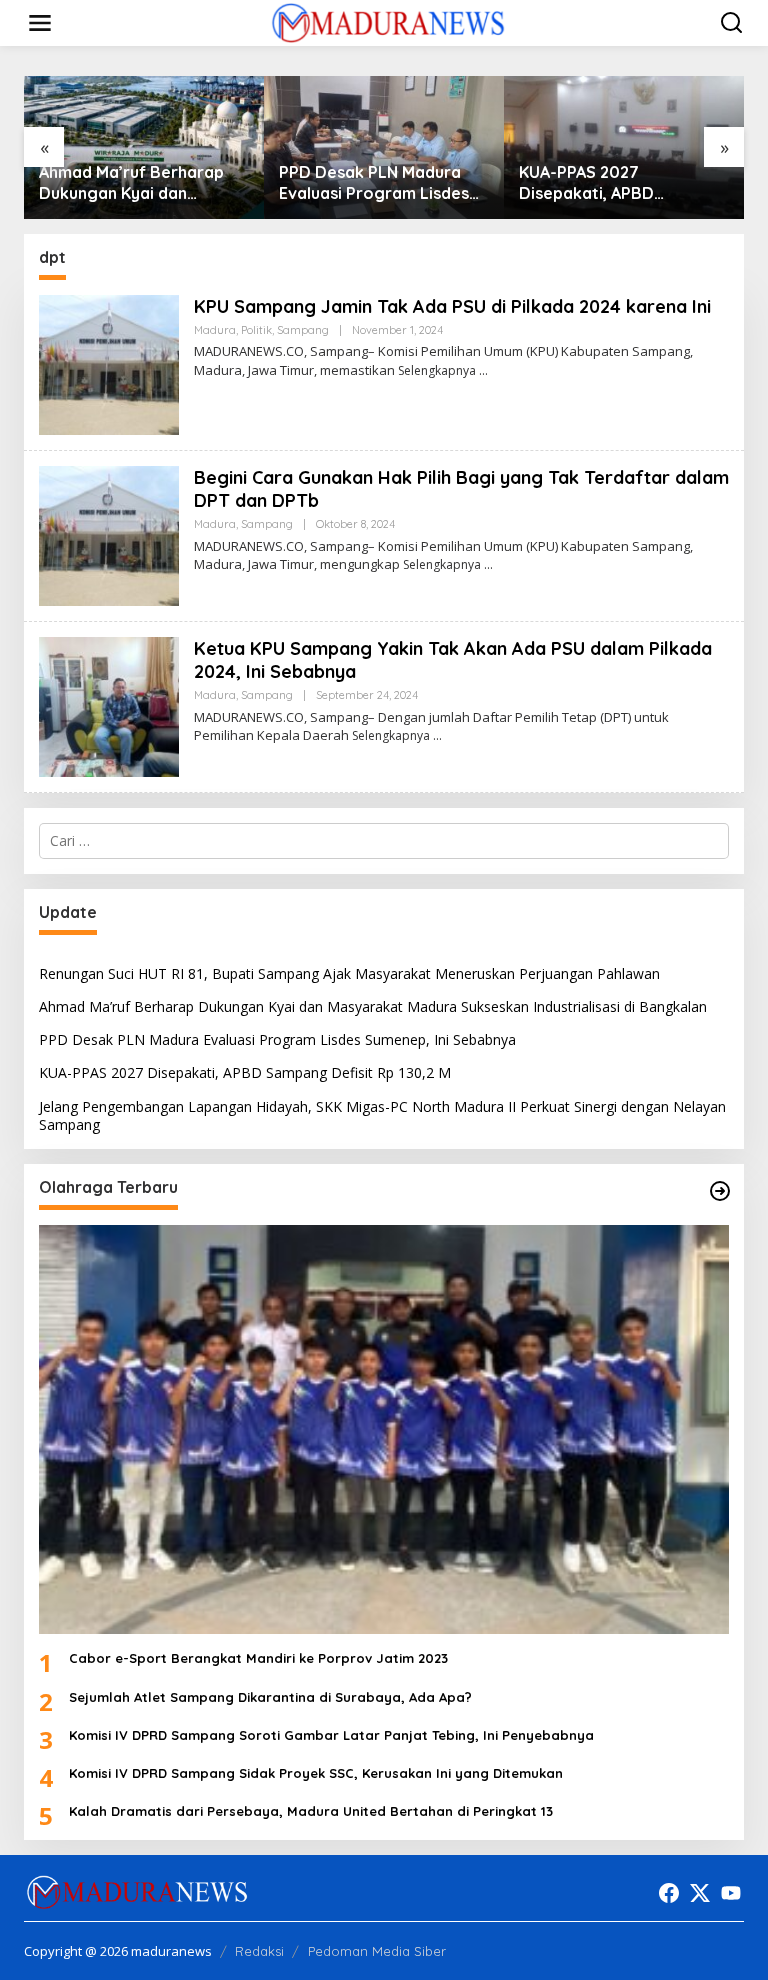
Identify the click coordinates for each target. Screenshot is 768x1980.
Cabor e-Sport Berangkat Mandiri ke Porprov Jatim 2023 (258, 1658)
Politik (256, 330)
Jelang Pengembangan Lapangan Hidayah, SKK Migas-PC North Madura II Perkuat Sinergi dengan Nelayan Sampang (617, 183)
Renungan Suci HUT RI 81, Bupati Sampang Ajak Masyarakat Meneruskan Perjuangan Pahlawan (349, 973)
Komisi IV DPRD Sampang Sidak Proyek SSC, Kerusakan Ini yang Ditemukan (316, 1773)
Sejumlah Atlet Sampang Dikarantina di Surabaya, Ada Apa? (270, 1697)
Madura (215, 330)
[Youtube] (731, 1893)
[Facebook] (669, 1893)
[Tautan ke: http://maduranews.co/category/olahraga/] (720, 1191)
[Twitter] (700, 1893)
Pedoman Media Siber (377, 1951)
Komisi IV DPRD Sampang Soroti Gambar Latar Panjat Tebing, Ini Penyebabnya (331, 1735)
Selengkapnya (437, 370)
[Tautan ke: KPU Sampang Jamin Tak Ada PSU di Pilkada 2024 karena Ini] (109, 362)
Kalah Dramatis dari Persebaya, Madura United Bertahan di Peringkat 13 (311, 1811)
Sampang (303, 330)
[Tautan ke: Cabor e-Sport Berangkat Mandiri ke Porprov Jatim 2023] (384, 1429)
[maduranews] (387, 21)
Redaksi (259, 1951)
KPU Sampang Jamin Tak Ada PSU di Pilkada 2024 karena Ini (452, 306)
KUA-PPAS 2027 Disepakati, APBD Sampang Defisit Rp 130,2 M (378, 183)
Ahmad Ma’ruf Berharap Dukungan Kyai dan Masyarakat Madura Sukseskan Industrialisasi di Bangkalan (373, 1006)
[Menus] (40, 23)
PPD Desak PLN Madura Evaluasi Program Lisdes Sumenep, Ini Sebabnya (134, 183)
